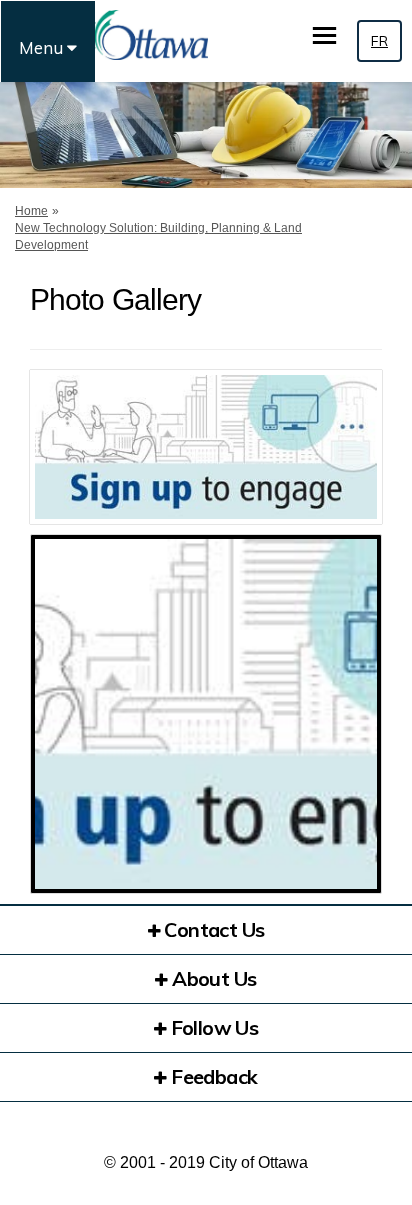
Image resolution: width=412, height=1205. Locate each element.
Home (31, 211)
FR (379, 41)
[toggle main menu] (324, 35)
